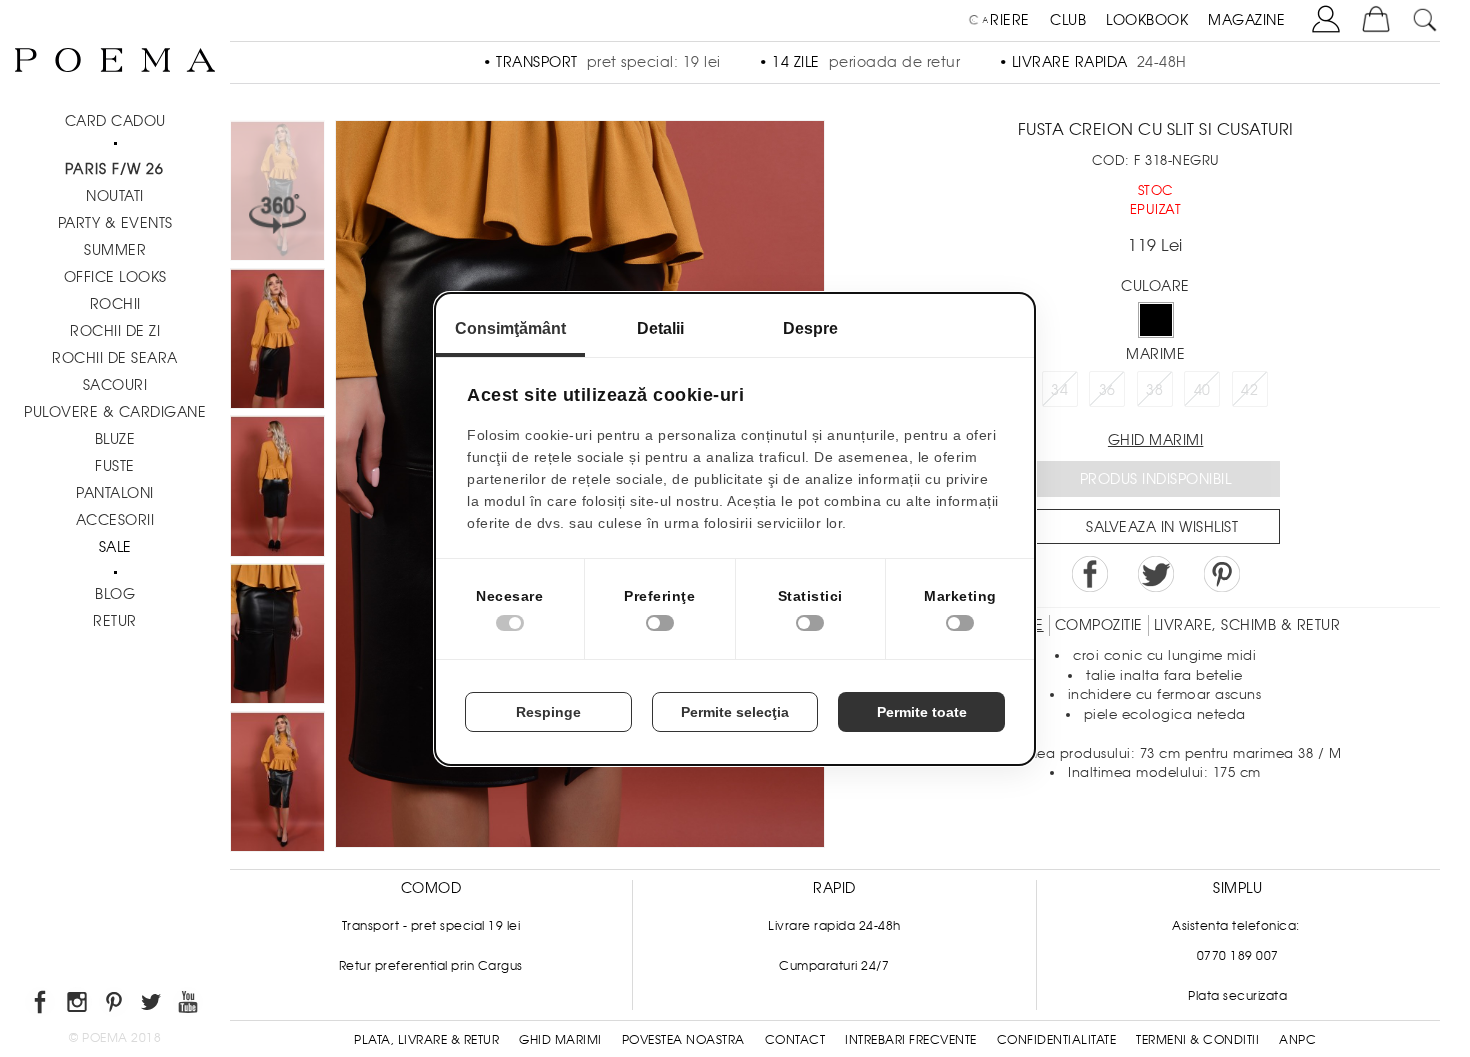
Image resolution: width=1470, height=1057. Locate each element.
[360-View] (277, 194)
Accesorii (115, 520)
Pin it (1222, 574)
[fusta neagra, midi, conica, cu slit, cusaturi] (277, 489)
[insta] (78, 1005)
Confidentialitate (1057, 1040)
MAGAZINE (1246, 20)
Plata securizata (1237, 996)
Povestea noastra (683, 1040)
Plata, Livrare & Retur (426, 1040)
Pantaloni (115, 493)
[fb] (41, 1005)
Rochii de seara (115, 358)
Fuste (115, 466)
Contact (795, 1040)
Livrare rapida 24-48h (834, 926)
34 (1059, 390)
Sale (115, 547)
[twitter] (152, 1005)
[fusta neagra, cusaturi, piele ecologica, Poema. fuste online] (277, 637)
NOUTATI (115, 196)
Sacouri (115, 385)
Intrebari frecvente (911, 1040)
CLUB (1068, 20)
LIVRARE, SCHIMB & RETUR (1247, 625)
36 (1107, 390)
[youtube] (189, 1005)
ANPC (1297, 1040)
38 (1154, 390)
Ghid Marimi (560, 1040)
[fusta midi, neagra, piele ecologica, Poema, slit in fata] (277, 342)
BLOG (115, 594)
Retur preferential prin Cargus (431, 966)
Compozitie (1099, 625)
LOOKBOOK (1147, 20)
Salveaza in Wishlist (1162, 527)
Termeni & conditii (1197, 1040)
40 (1202, 390)
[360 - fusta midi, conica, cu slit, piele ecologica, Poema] (277, 785)
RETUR (115, 621)
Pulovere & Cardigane (115, 412)
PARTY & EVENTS (115, 223)
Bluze (115, 439)
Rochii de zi (115, 331)
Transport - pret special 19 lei (431, 926)
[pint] (115, 1005)
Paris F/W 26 (114, 169)
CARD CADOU (115, 121)
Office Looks (115, 277)
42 (1249, 390)
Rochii (115, 304)
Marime (1155, 354)
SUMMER (115, 250)
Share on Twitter (1156, 574)
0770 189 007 (1238, 956)
